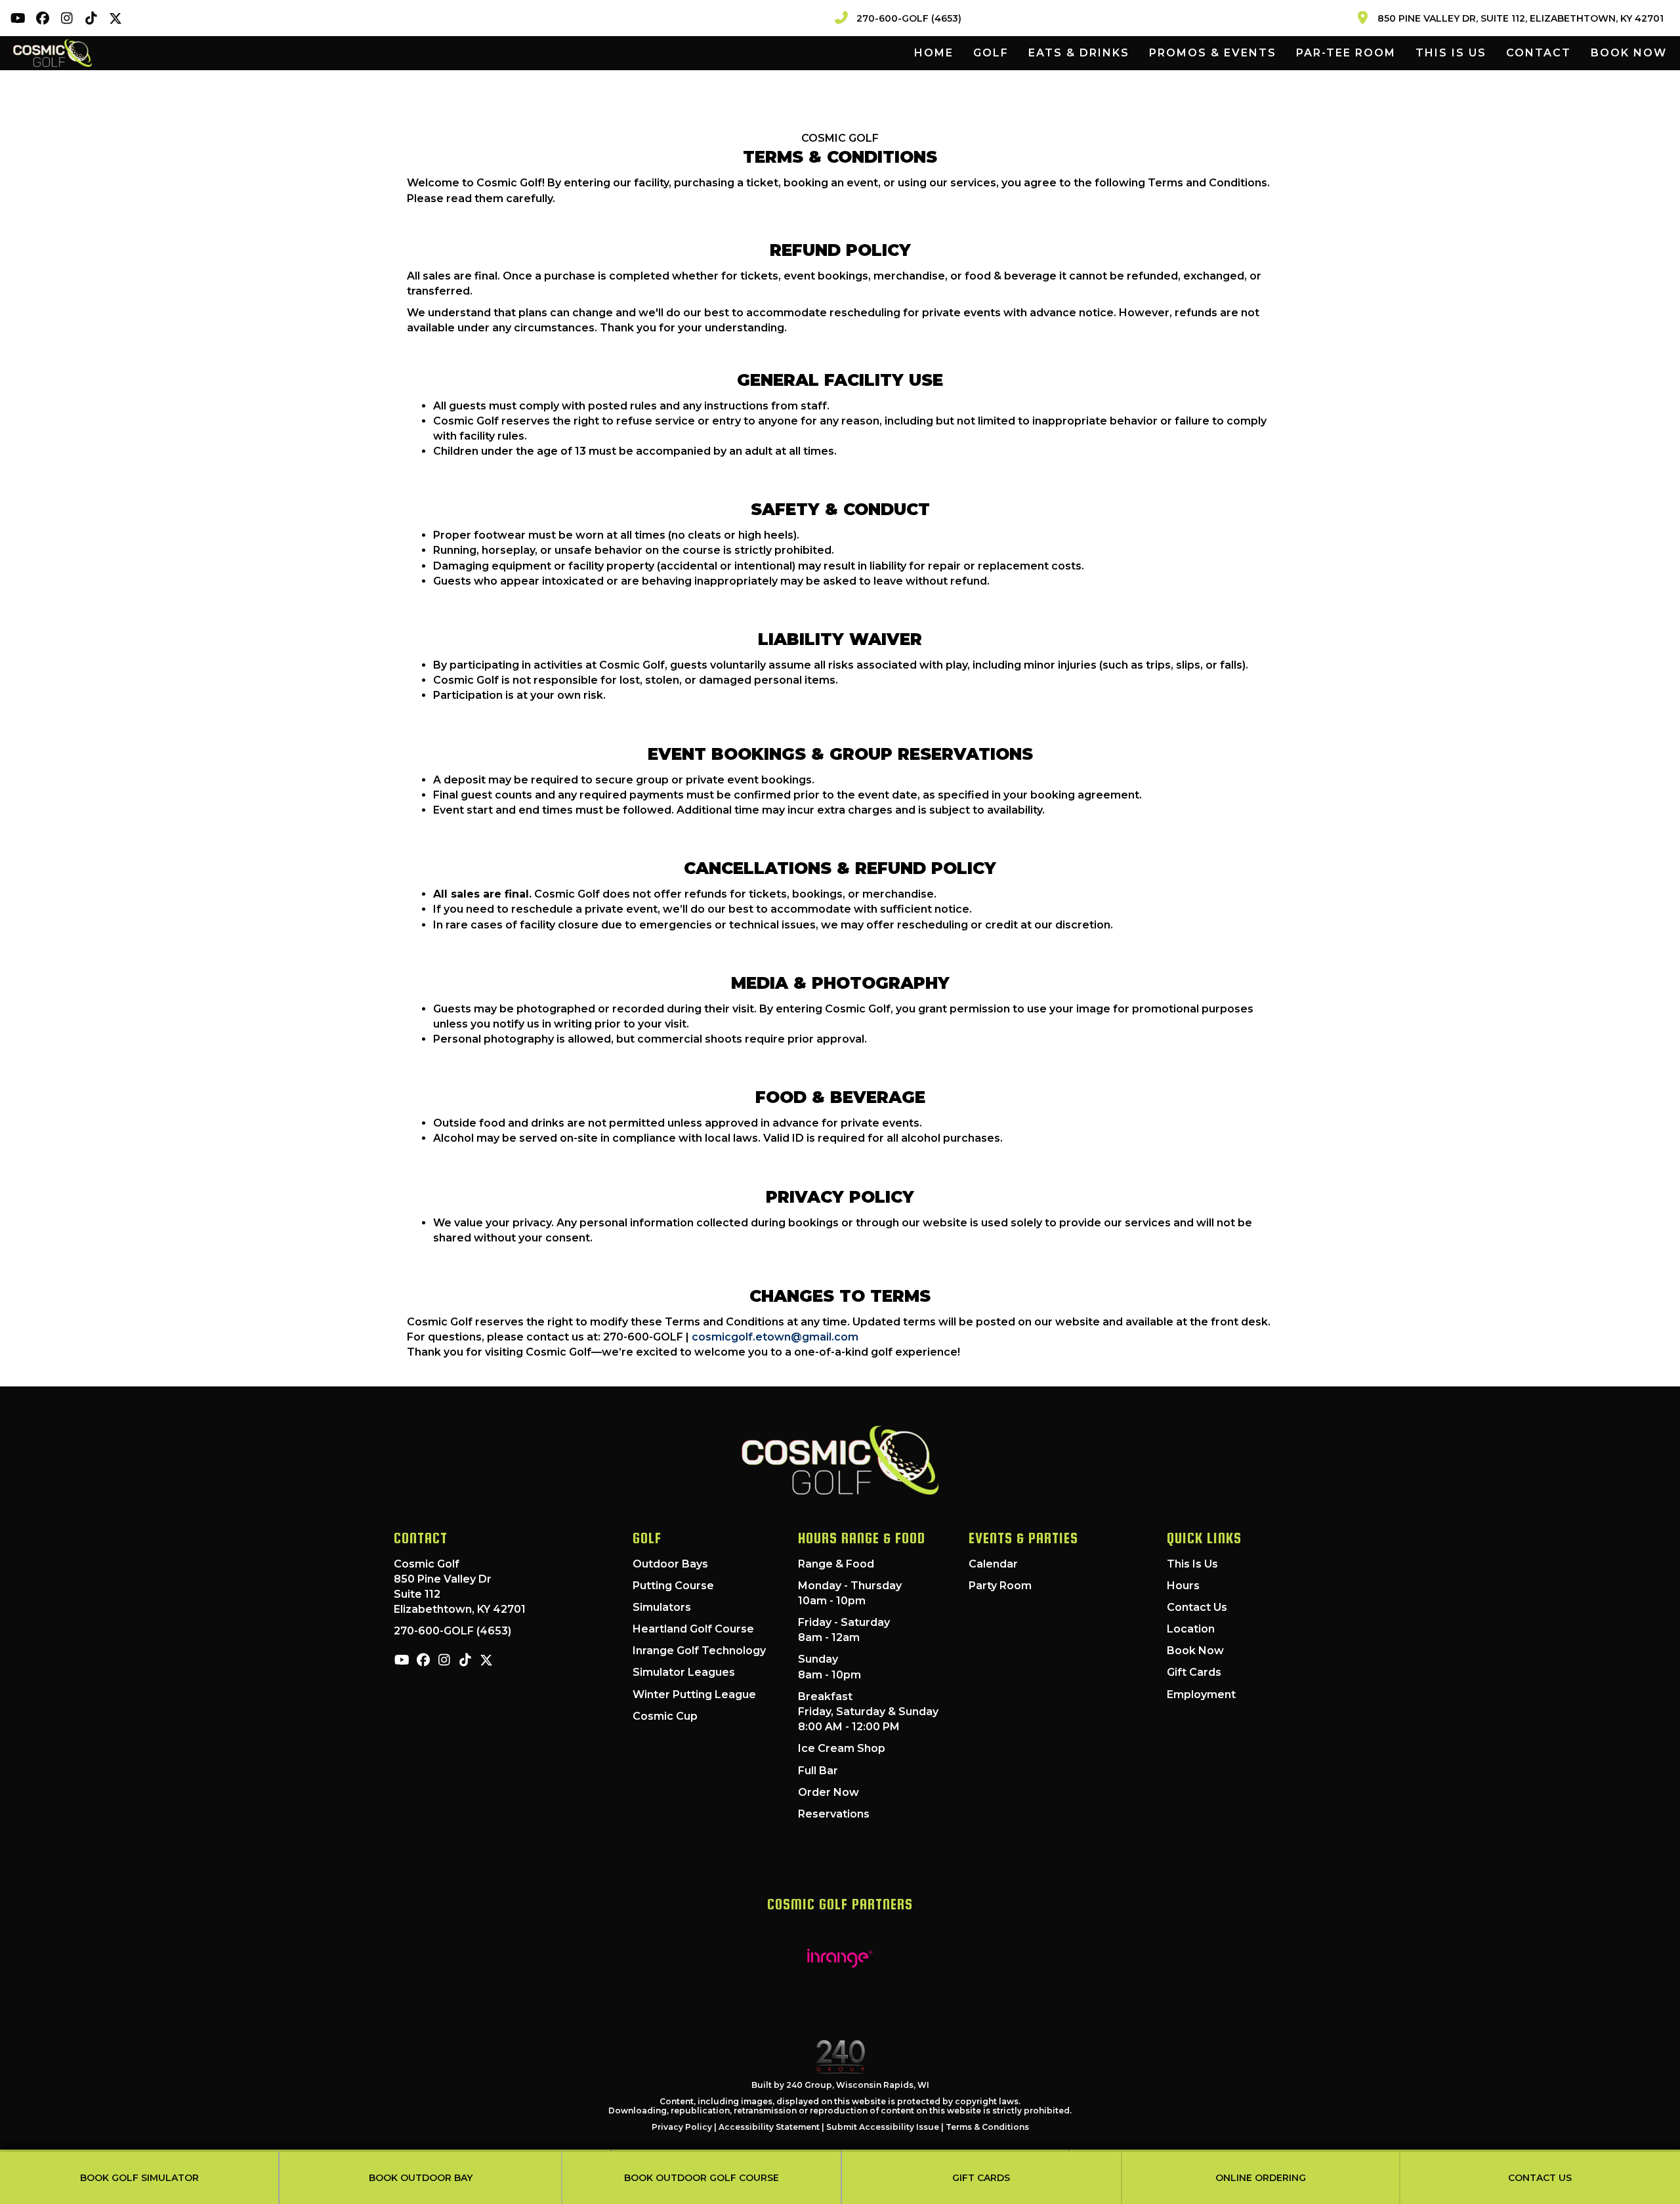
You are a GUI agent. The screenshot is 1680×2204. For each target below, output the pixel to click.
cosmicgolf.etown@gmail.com (775, 1337)
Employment (1201, 1695)
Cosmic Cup (665, 1716)
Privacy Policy (682, 2127)
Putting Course (673, 1586)
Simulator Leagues (684, 1672)
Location (1191, 1629)
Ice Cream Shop (842, 1748)
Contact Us (1197, 1607)
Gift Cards (1194, 1672)
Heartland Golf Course (693, 1629)
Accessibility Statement (769, 2127)
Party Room (1000, 1586)
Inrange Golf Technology (699, 1651)
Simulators (662, 1607)
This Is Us (1192, 1564)
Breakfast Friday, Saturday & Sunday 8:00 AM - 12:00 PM (868, 1712)
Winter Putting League (694, 1695)
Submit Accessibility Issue (883, 2127)
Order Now (829, 1792)
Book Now (1195, 1651)
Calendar (993, 1564)
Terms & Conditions (987, 2127)
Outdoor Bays (670, 1564)
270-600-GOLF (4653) (452, 1631)
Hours (1183, 1586)
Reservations (834, 1814)
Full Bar (818, 1771)
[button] (18, 18)
